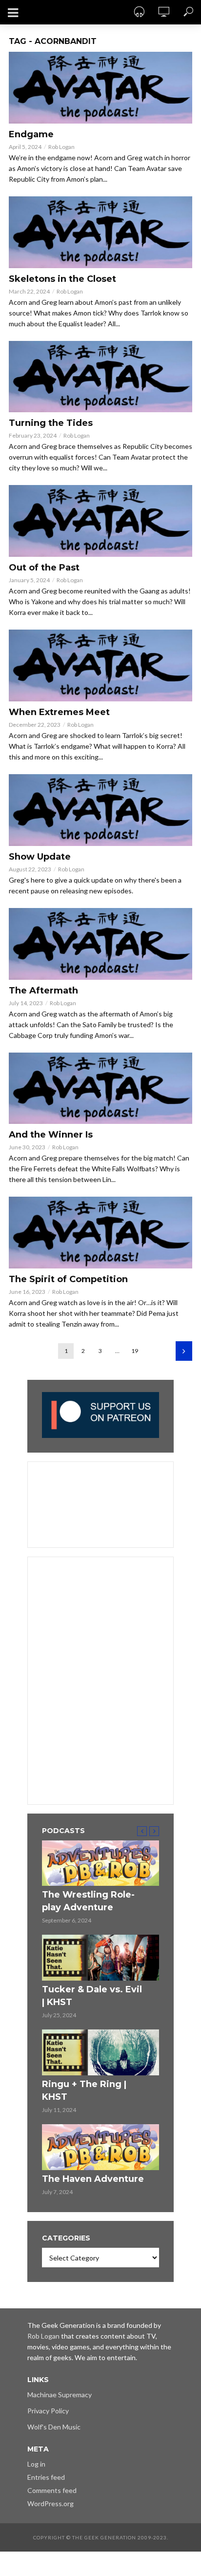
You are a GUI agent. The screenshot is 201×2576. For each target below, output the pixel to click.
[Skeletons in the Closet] (100, 232)
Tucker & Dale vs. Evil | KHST (92, 1996)
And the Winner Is (51, 1135)
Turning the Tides (51, 423)
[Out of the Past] (100, 521)
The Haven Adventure (93, 2179)
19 (135, 1351)
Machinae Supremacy (60, 2395)
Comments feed (52, 2490)
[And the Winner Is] (100, 1088)
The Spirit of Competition (68, 1279)
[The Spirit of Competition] (100, 1233)
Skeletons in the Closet (62, 279)
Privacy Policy (48, 2411)
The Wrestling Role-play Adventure (88, 1901)
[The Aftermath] (100, 944)
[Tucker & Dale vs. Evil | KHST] (100, 1958)
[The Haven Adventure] (100, 2147)
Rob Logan (61, 147)
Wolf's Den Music (54, 2427)
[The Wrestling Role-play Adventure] (100, 1863)
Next (184, 1351)
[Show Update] (100, 810)
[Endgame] (100, 88)
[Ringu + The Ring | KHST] (100, 2052)
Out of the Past (44, 568)
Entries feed (46, 2477)
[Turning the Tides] (100, 377)
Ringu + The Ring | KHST (84, 2090)
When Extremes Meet (59, 712)
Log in (36, 2464)
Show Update (40, 857)
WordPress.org (50, 2503)
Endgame (31, 134)
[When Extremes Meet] (100, 665)
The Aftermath (43, 991)
